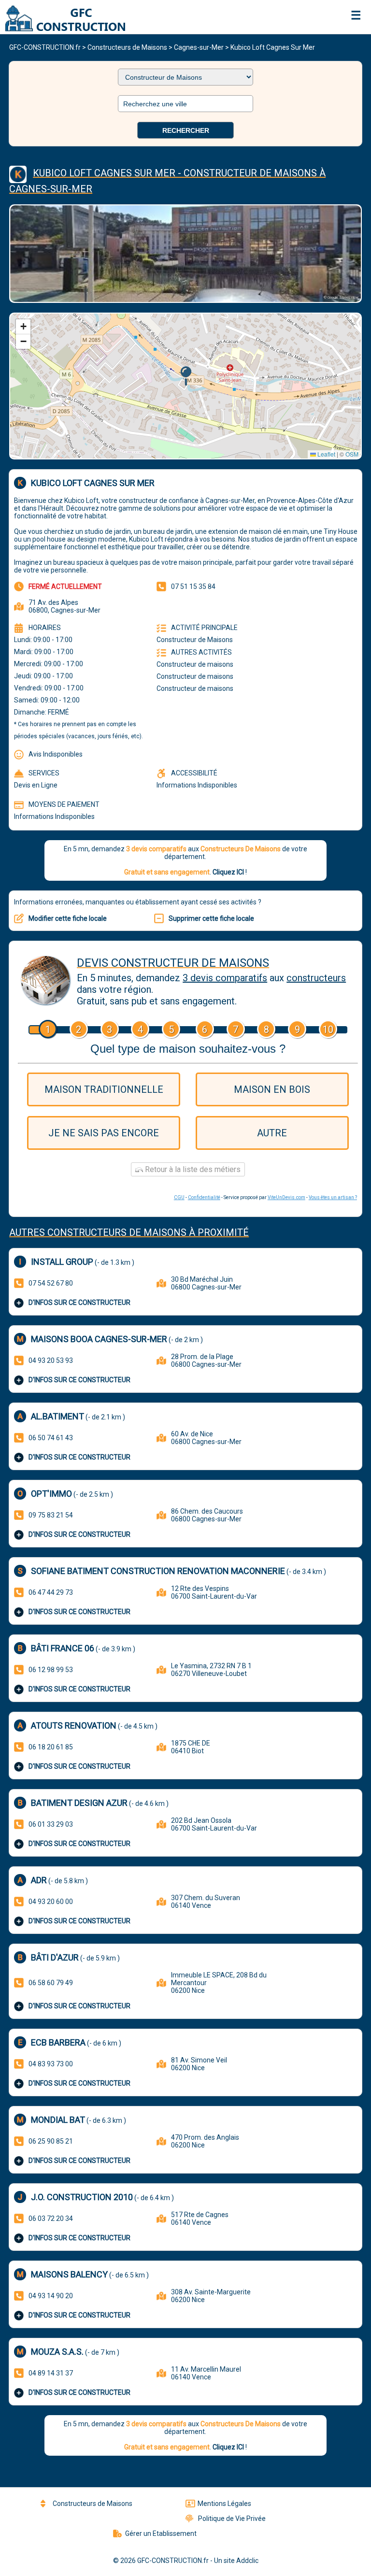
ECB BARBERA (58, 2042)
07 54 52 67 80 (51, 1283)
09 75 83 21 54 (51, 1515)
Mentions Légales (224, 2504)
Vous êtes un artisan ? (333, 1197)
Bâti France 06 (63, 1648)
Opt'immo (51, 1494)
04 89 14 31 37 (51, 2373)
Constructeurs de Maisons (127, 47)
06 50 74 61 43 (51, 1438)
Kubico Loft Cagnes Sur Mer (273, 47)
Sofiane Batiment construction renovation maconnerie (158, 1571)
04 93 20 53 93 (51, 1360)
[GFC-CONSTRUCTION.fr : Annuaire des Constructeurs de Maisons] (63, 29)
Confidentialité (204, 1197)
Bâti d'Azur (55, 1957)
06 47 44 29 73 (51, 1592)
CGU (179, 1197)
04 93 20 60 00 (51, 1902)
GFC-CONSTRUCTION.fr (45, 47)
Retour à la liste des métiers (192, 1169)
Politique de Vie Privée (232, 2519)
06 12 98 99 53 (51, 1670)
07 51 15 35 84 (193, 587)
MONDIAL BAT (58, 2120)
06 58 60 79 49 (51, 1983)
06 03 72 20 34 (51, 2218)
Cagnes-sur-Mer (199, 47)
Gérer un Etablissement (161, 2533)
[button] (186, 376)
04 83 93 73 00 (51, 2064)
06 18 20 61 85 (51, 1747)
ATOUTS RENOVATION (74, 1725)
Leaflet (326, 454)
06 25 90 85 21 (51, 2141)
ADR (39, 1880)
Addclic (247, 2561)
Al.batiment (57, 1416)
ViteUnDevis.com (286, 1197)
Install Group (62, 1262)
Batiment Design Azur (79, 1803)
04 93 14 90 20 (51, 2296)
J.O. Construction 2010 (82, 2197)
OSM (352, 454)
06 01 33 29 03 (51, 1824)
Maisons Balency (69, 2274)
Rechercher (186, 130)
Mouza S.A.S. (57, 2352)
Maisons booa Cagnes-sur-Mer (99, 1339)
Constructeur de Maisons (195, 640)
